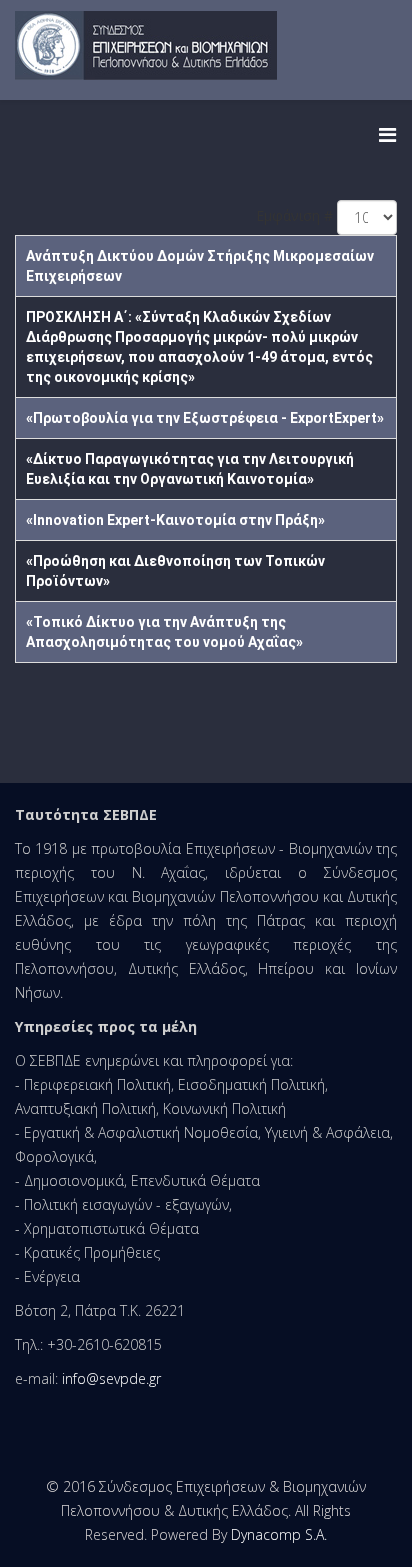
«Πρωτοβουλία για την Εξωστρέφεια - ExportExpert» (205, 418)
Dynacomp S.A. (279, 1534)
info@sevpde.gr (111, 1378)
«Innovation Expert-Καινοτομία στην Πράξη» (175, 520)
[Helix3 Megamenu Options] (387, 134)
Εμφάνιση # (294, 215)
